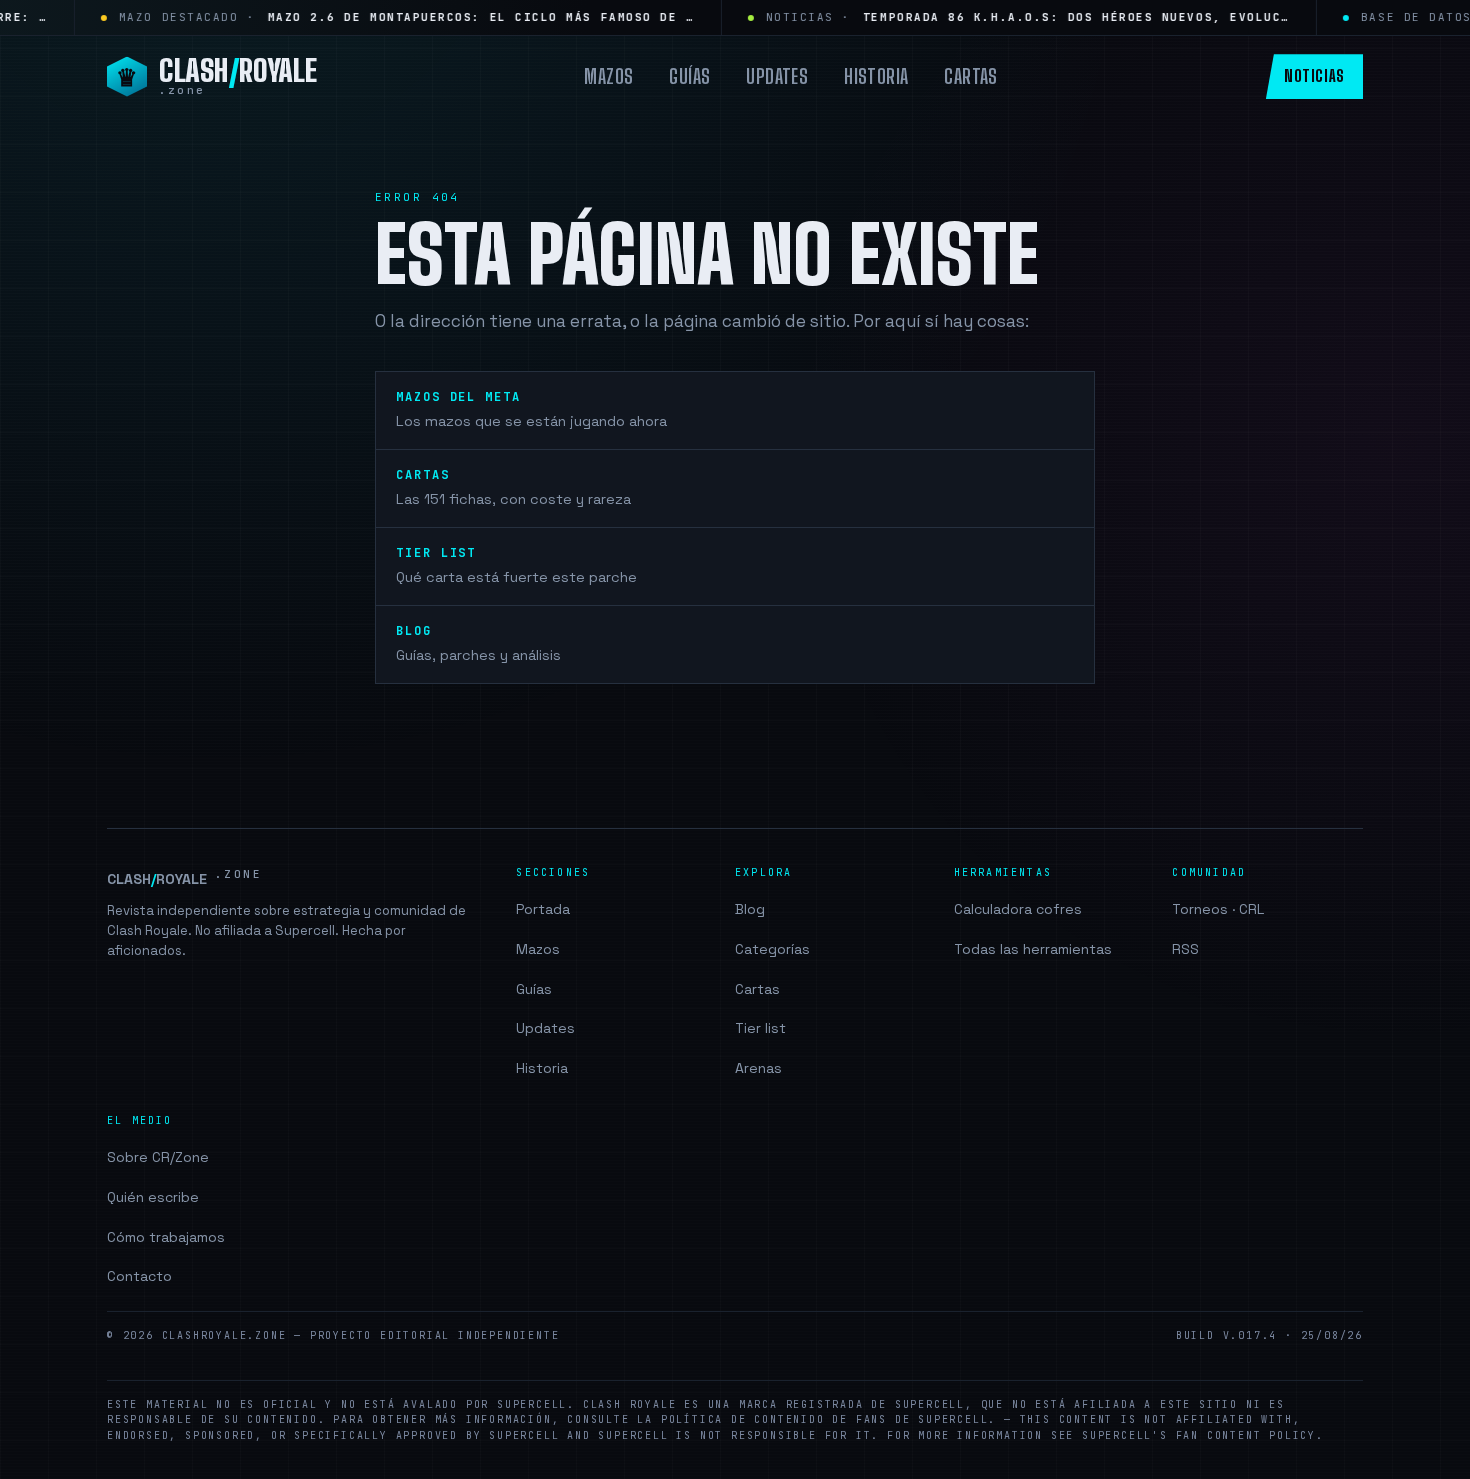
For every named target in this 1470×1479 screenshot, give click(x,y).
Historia (876, 76)
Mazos (608, 76)
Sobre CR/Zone (158, 1157)
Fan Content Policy (1246, 1435)
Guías (689, 76)
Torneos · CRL (1218, 909)
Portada (543, 909)
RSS (1185, 949)
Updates (777, 76)
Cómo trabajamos (166, 1237)
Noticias (1314, 75)
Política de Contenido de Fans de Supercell (825, 1419)
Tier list (760, 1028)
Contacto (139, 1276)
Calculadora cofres (1018, 909)
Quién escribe (153, 1197)
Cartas (970, 76)
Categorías (772, 949)
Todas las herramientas (1033, 949)
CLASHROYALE (184, 877)
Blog (750, 909)
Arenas (758, 1068)
